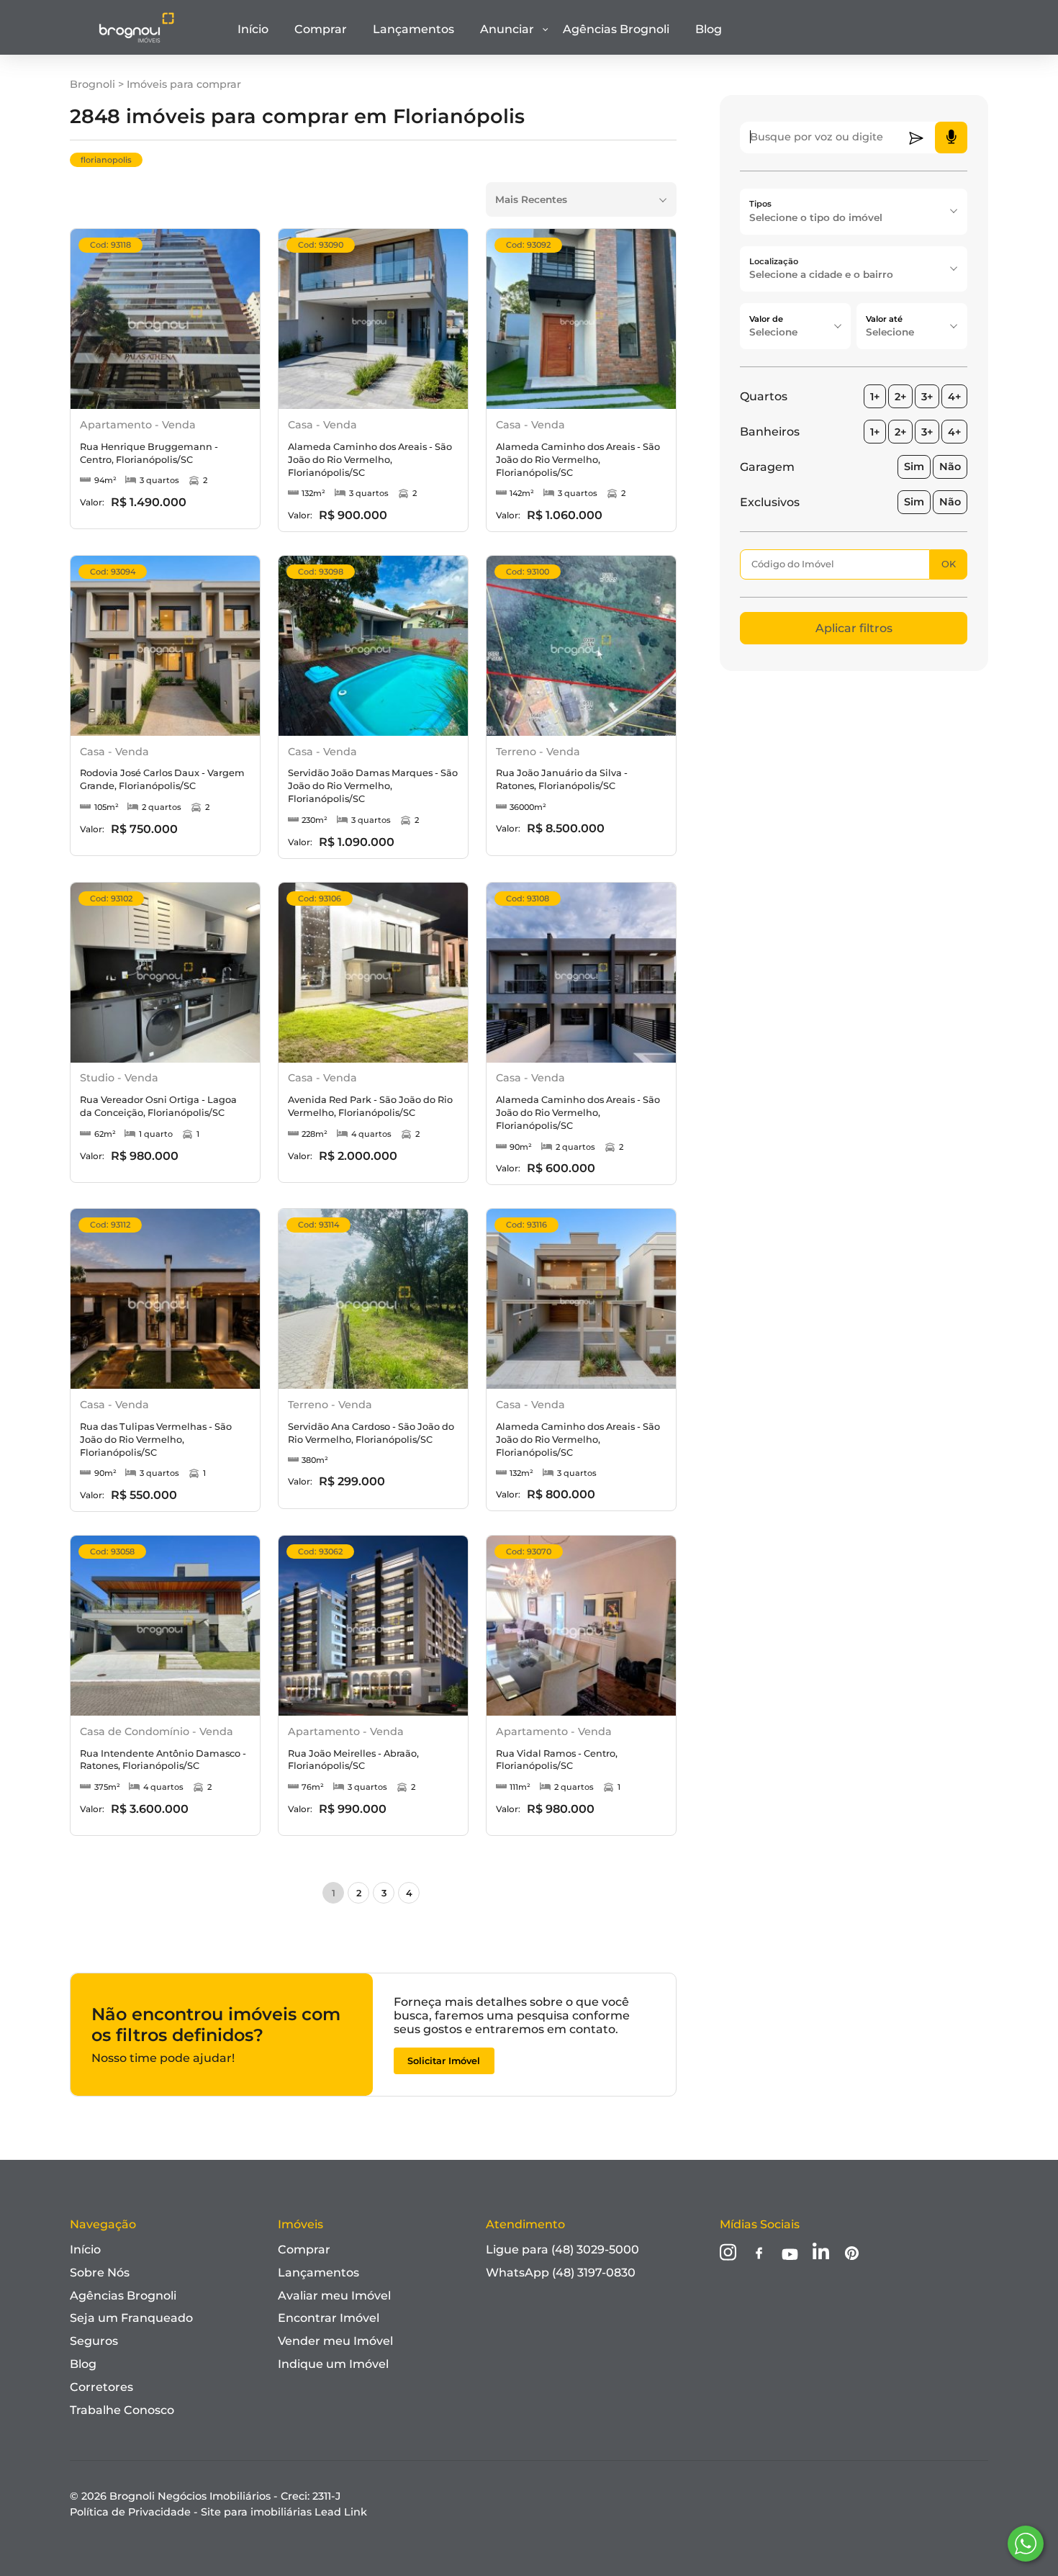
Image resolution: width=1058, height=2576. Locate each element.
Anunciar (507, 29)
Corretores (101, 2387)
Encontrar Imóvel (329, 2318)
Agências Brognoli (616, 29)
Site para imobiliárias (284, 2512)
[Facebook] (759, 2255)
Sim (914, 467)
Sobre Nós (100, 2273)
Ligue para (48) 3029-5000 (562, 2250)
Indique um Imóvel (333, 2364)
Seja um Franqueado (131, 2318)
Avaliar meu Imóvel (334, 2296)
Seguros (94, 2341)
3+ (927, 397)
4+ (954, 397)
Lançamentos (413, 29)
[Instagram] (728, 2253)
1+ (875, 397)
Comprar (321, 29)
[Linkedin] (821, 2253)
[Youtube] (790, 2256)
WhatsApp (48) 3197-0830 (561, 2273)
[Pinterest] (852, 2255)
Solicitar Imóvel (444, 2061)
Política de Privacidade (130, 2512)
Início (253, 29)
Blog (709, 29)
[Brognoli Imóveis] (136, 40)
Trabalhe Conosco (122, 2410)
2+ (900, 397)
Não (950, 467)
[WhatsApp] (1026, 2544)
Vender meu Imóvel (335, 2341)
